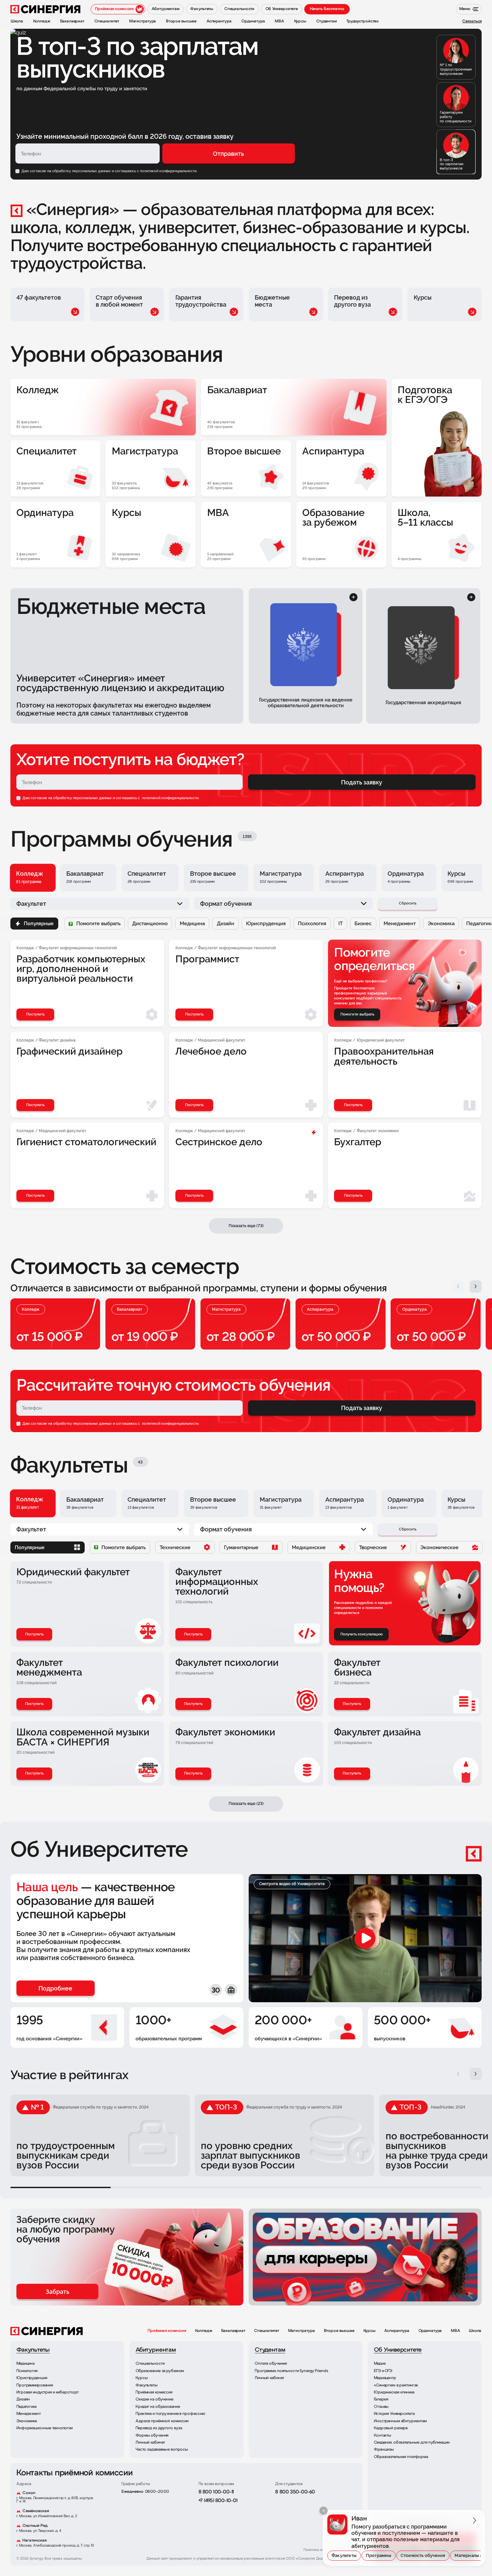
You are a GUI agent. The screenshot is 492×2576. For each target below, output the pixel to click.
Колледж (204, 2331)
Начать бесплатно (327, 9)
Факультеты (344, 2555)
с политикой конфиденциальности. (167, 171)
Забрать (58, 2292)
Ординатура (430, 2331)
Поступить (34, 1634)
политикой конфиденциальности (170, 798)
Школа (475, 2331)
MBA (456, 2331)
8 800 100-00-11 (216, 2492)
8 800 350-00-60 (295, 2492)
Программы (379, 2555)
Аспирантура (397, 2331)
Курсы (370, 2331)
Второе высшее (339, 2331)
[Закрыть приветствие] (323, 2511)
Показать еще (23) (246, 1803)
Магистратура (302, 2331)
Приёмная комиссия (167, 2331)
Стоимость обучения (423, 2555)
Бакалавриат (233, 2331)
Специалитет (267, 2331)
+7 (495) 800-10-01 (218, 2501)
